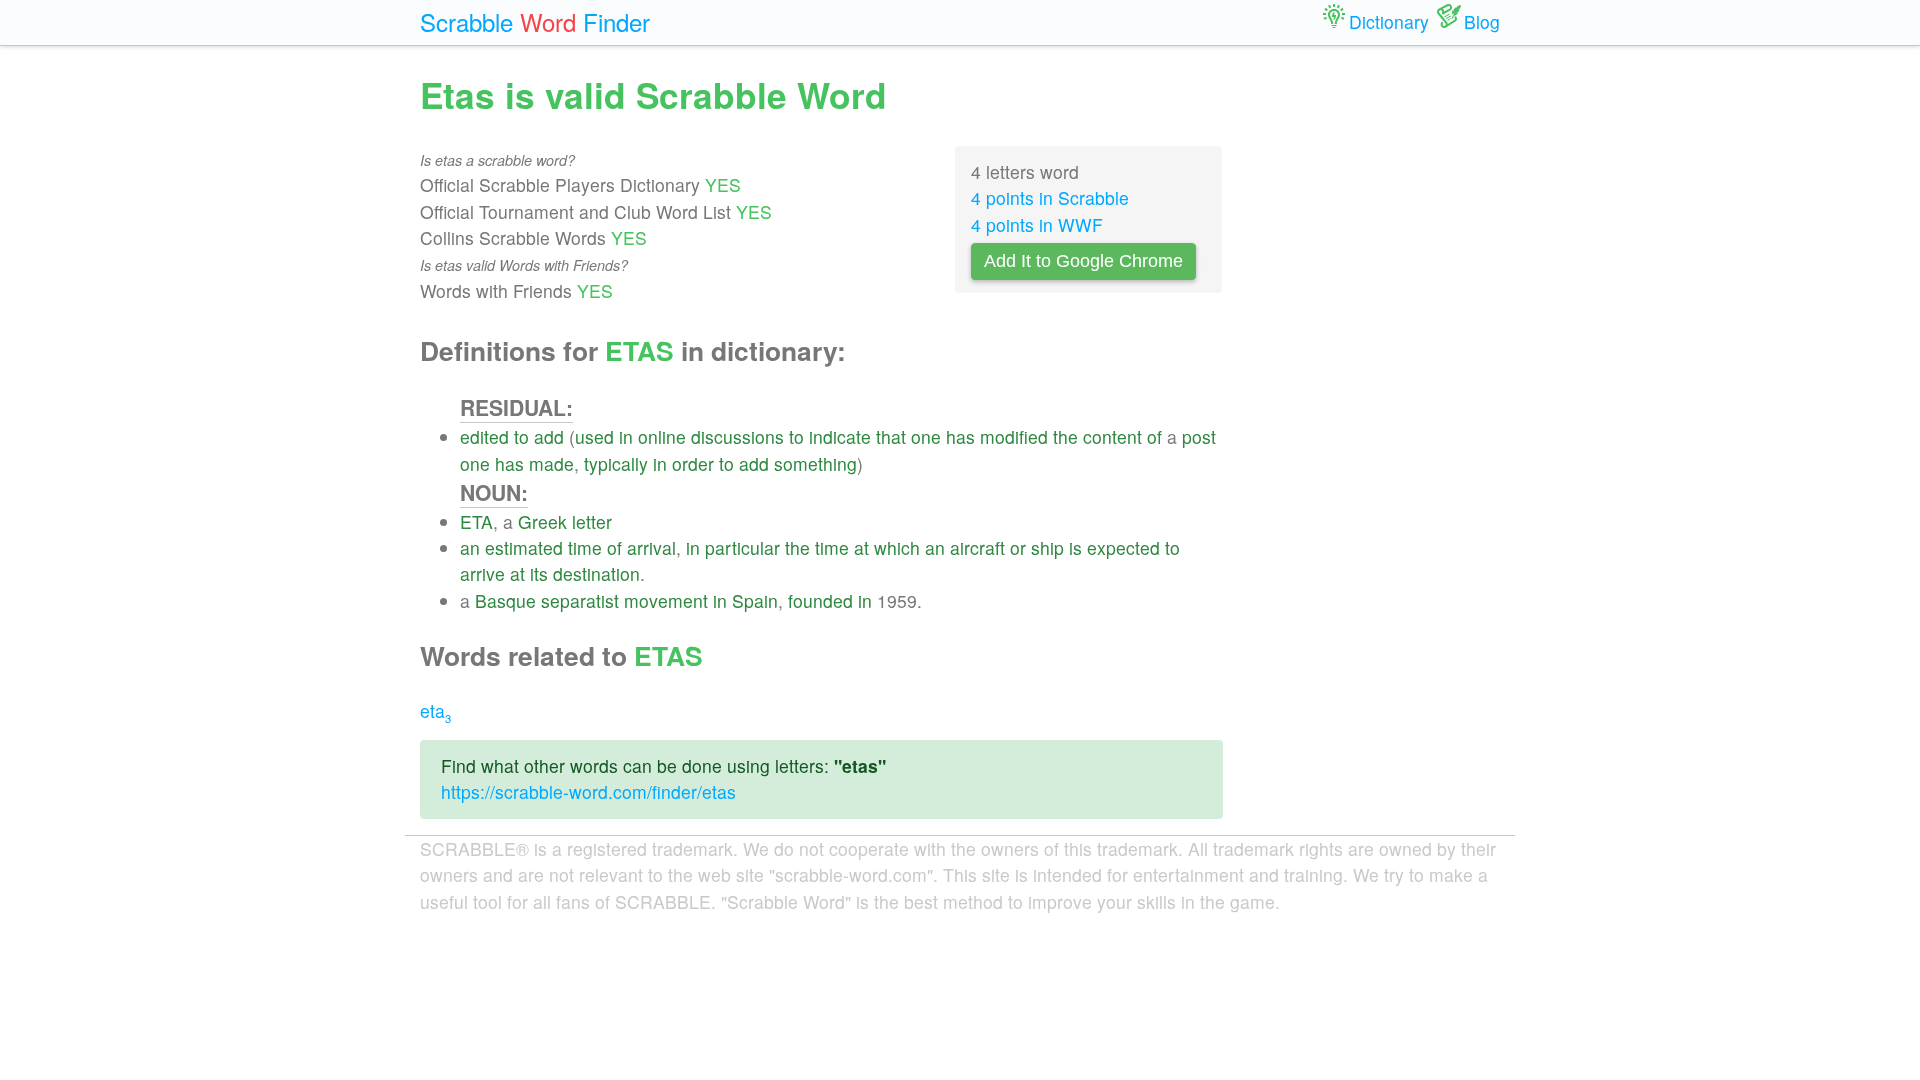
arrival (651, 547)
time (585, 547)
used (594, 436)
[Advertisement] (1377, 370)
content (1112, 436)
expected (1123, 547)
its (539, 573)
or (1018, 547)
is (1075, 547)
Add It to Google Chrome (1083, 261)
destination (596, 573)
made (551, 463)
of (1154, 436)
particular (742, 547)
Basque (505, 600)
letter (592, 521)
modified (1014, 436)
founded (820, 600)
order (693, 463)
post (1199, 436)
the (1065, 436)
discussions (737, 436)
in (626, 436)
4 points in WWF (1037, 224)
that (891, 436)
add (549, 436)
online (662, 436)
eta (435, 710)
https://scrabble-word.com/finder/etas (588, 791)
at (861, 547)
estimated (524, 547)
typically (616, 463)
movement (666, 600)
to (521, 436)
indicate (840, 436)
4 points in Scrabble (1050, 197)
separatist (580, 600)
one (926, 436)
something (815, 463)
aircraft (977, 547)
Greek (542, 521)
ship (1047, 547)
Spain (755, 600)
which (897, 547)
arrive (482, 573)
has (960, 436)
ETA (476, 521)
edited (484, 436)
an (470, 547)
